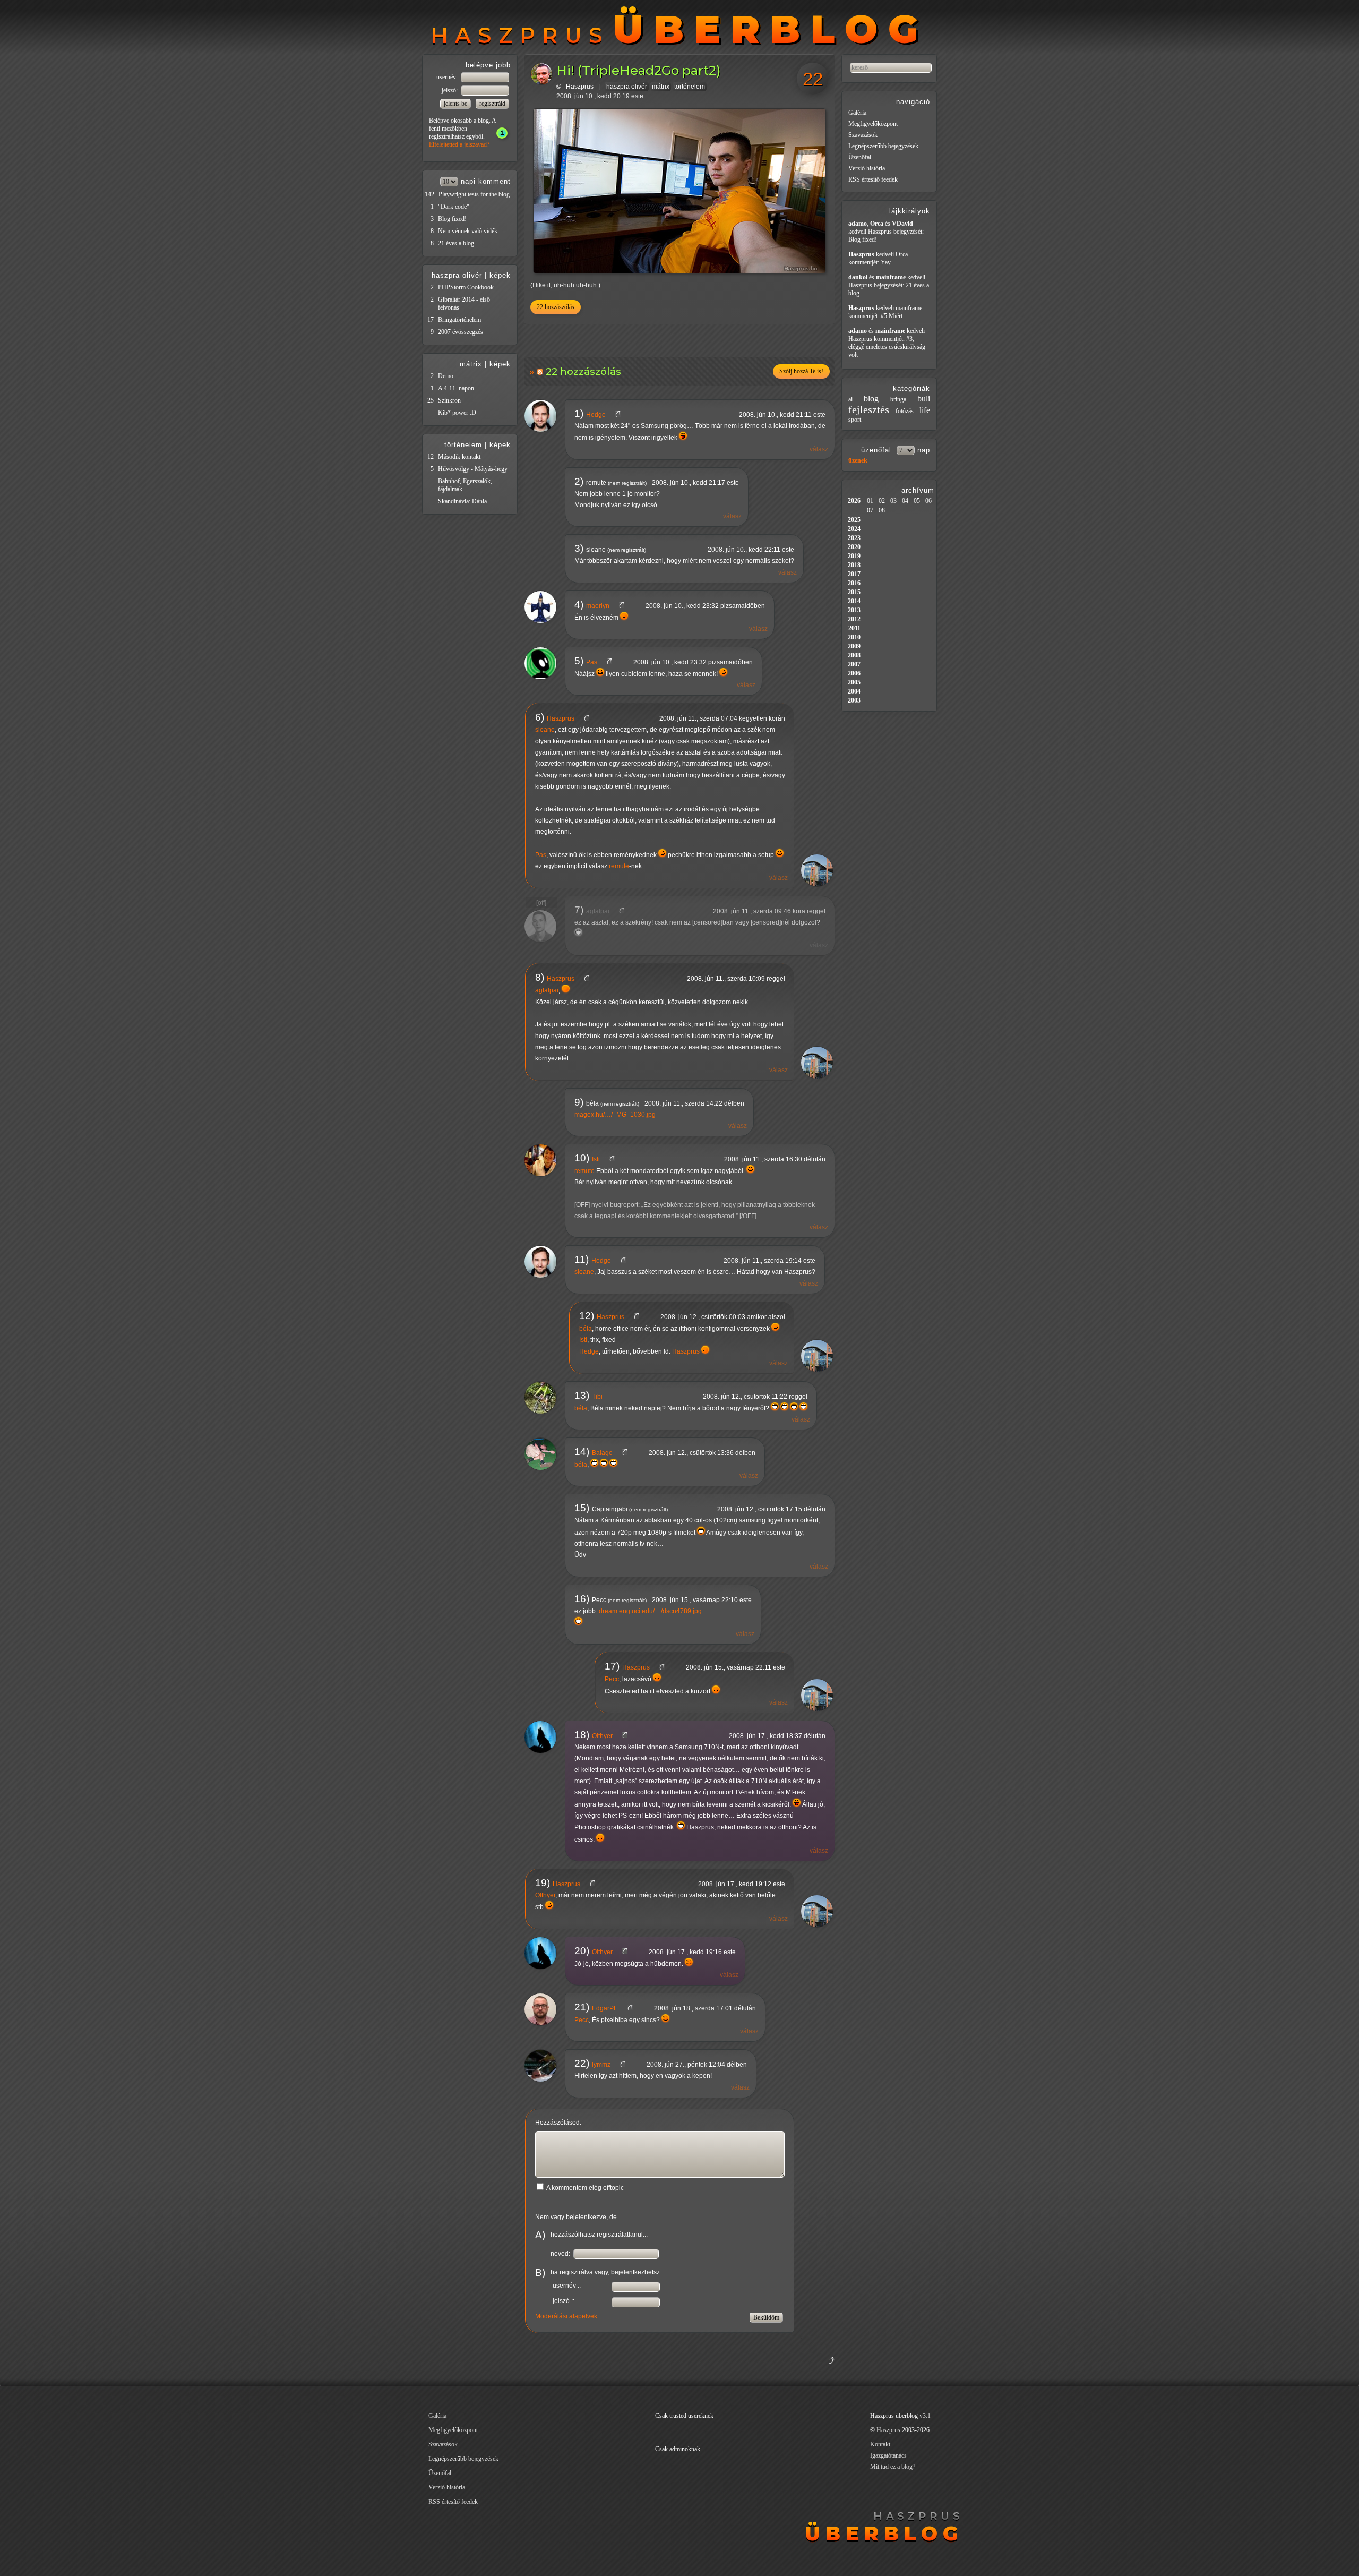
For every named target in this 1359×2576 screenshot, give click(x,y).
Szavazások (863, 135)
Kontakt (880, 2444)
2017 (854, 574)
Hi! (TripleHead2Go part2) (639, 70)
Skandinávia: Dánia (462, 501)
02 (882, 501)
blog (871, 399)
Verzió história (867, 168)
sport (855, 420)
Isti (596, 1159)
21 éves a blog (456, 243)
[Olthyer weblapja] (629, 1736)
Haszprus (580, 87)
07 (870, 510)
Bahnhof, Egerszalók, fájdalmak (465, 485)
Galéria (857, 113)
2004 (854, 691)
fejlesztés (869, 409)
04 (905, 501)
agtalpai (598, 911)
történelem (690, 87)
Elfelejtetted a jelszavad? (459, 144)
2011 (854, 628)
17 (431, 320)
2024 (854, 529)
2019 (854, 556)
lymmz (601, 2065)
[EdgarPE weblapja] (634, 2008)
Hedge (596, 415)
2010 (854, 637)
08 (882, 510)
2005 (854, 682)
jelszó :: (564, 2301)
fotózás (905, 411)
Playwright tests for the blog (474, 194)
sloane (545, 730)
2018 (854, 565)
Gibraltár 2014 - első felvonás (464, 303)
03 (893, 501)
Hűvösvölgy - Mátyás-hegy (473, 469)
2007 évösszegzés (461, 332)
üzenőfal (876, 450)
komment (494, 181)
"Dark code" (454, 207)
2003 (854, 700)
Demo (446, 376)
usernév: (448, 77)
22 (813, 79)
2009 (854, 646)
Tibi (597, 1397)
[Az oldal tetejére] (779, 2373)
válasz (819, 449)
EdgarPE (605, 2008)
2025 (854, 520)
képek (500, 275)
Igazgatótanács (888, 2455)
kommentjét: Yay (870, 262)
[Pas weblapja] (613, 662)
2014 (854, 601)
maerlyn (598, 606)
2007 (854, 664)
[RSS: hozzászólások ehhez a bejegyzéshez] (541, 371)
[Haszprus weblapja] (591, 718)
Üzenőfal (860, 157)
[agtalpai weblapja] (626, 911)
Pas (592, 662)
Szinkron (449, 400)
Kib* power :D (457, 413)
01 (870, 501)
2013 (854, 610)
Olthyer (602, 1736)
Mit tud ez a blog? (893, 2467)
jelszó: (450, 90)
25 (431, 400)
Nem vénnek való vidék (468, 231)
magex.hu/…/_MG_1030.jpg (615, 1115)
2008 (854, 655)
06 (928, 501)
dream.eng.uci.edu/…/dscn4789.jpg (650, 1611)
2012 (854, 619)
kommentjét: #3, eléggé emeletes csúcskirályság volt (887, 347)
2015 (854, 592)
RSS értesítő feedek (873, 179)
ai (850, 399)
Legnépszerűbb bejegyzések (883, 146)
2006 (854, 673)
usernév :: (567, 2286)
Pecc (612, 1679)
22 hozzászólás (556, 307)
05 (917, 501)
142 (429, 194)
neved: (561, 2254)
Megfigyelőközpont (873, 124)
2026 (854, 501)
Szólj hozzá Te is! (801, 371)
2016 (854, 583)
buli (924, 399)
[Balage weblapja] (629, 1453)
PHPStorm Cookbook (466, 287)
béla (586, 1329)
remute (619, 866)
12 (431, 457)
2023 (854, 538)
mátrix (661, 87)
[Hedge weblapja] (622, 415)
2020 (854, 547)
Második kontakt (459, 457)
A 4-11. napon (456, 388)
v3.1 (925, 2416)
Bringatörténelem (459, 320)
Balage (602, 1453)
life (925, 410)
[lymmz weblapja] (627, 2065)
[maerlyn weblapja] (626, 606)
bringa (898, 399)
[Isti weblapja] (616, 1159)
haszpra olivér (627, 87)
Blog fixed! (452, 219)
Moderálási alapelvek (566, 2316)
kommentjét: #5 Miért (875, 316)
